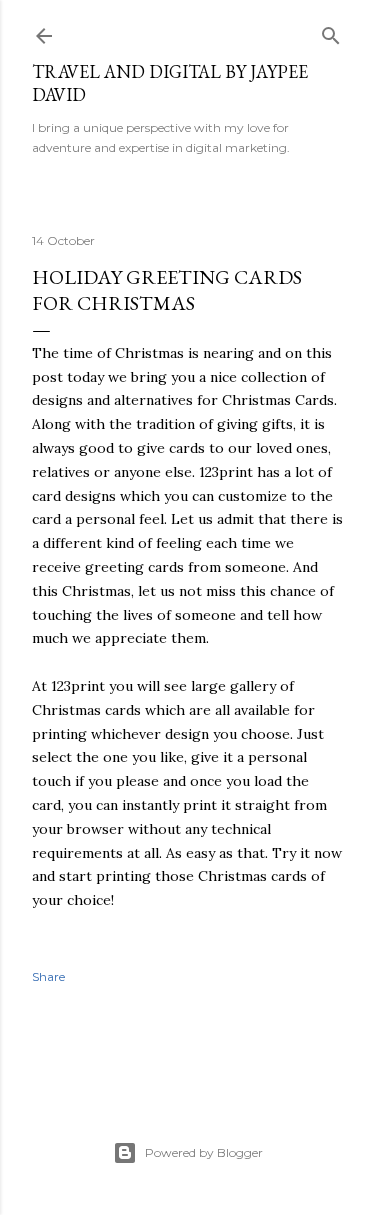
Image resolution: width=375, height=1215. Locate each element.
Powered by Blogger (204, 1152)
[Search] (331, 31)
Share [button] (48, 976)
